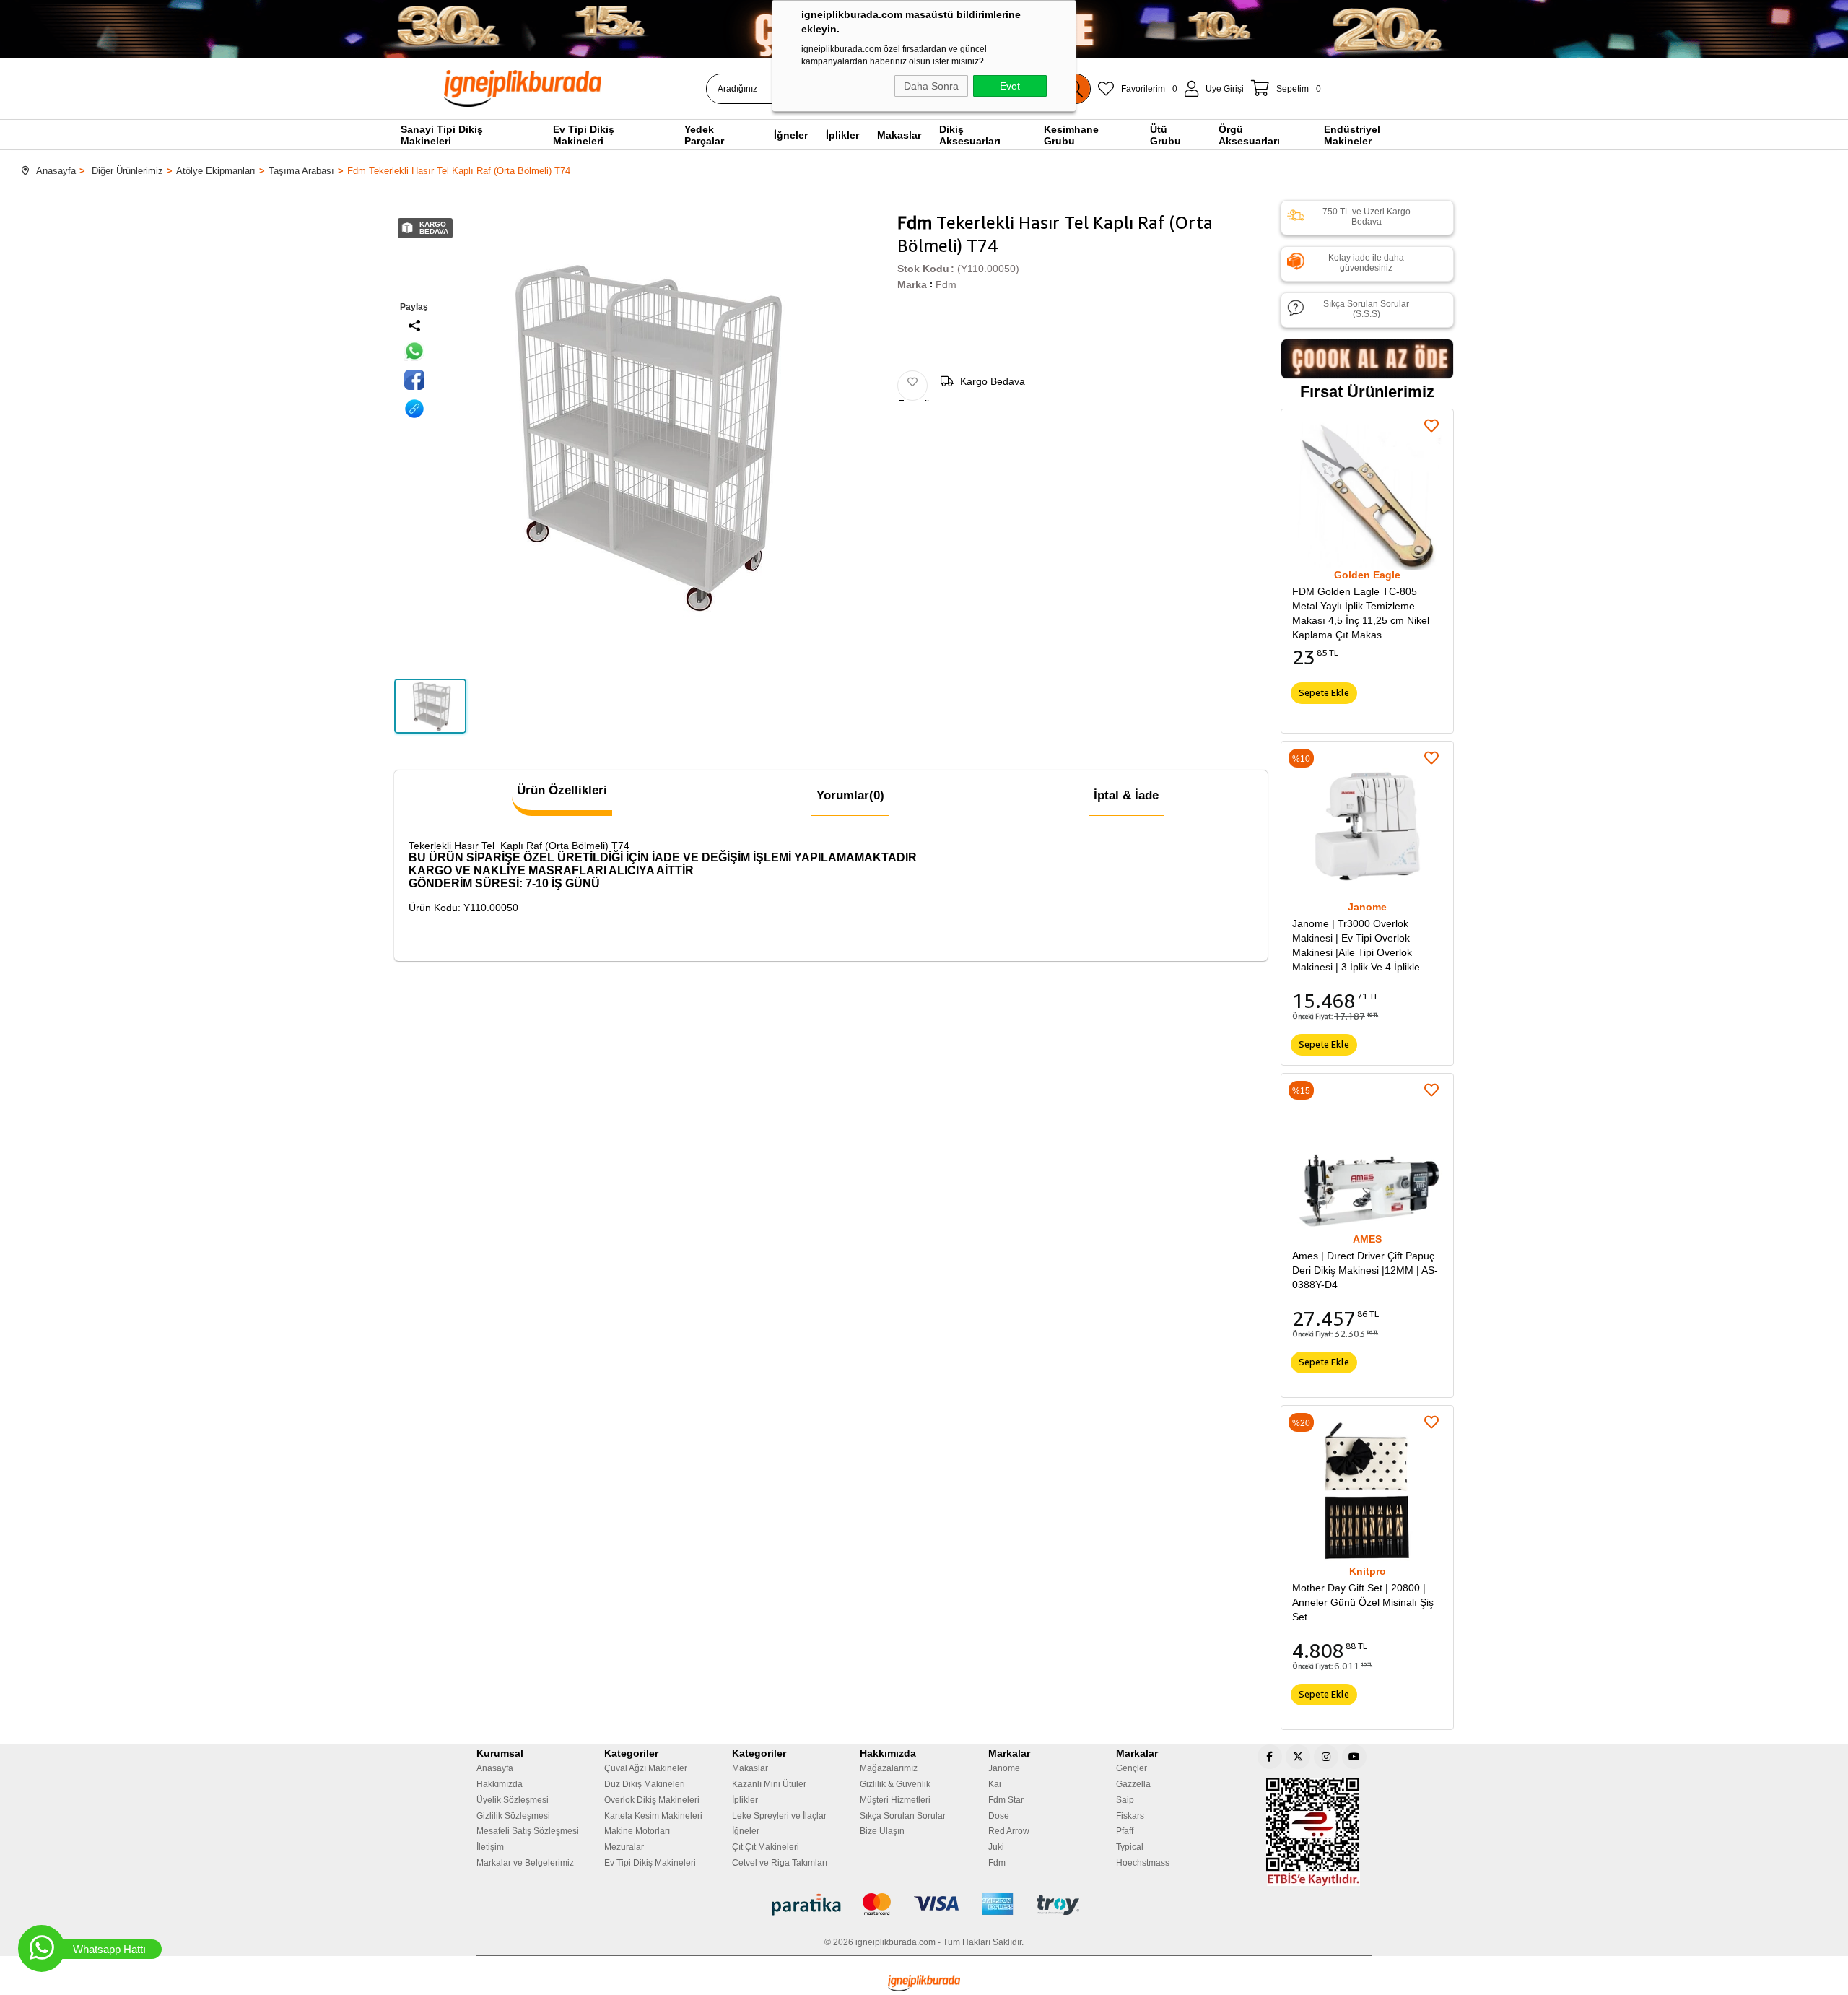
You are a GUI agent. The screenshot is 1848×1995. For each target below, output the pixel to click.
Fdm (997, 1863)
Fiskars (1130, 1816)
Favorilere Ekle (1431, 426)
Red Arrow (1009, 1831)
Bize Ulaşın (882, 1831)
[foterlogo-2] (924, 1905)
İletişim (490, 1847)
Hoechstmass (1143, 1863)
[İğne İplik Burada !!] (924, 1983)
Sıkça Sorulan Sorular (903, 1816)
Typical (1130, 1847)
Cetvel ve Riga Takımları (780, 1863)
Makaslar (750, 1768)
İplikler (745, 1800)
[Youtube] (1354, 1757)
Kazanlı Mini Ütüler (769, 1784)
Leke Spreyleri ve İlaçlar (779, 1816)
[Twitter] (1298, 1757)
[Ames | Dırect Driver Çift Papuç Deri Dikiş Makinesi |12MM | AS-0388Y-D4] (1367, 1160)
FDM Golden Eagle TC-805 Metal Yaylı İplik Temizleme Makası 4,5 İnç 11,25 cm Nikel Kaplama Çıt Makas (1361, 613)
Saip (1125, 1800)
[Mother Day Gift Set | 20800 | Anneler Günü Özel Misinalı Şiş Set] (1367, 1492)
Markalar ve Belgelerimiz (525, 1863)
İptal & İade (1126, 795)
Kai (995, 1784)
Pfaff (1125, 1831)
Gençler (1132, 1768)
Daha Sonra (931, 86)
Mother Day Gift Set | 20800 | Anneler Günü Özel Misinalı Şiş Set (1363, 1602)
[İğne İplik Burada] (606, 88)
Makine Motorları (637, 1831)
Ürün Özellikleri (562, 790)
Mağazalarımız (889, 1768)
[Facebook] (1270, 1757)
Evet (1010, 86)
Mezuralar (624, 1847)
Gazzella (1133, 1784)
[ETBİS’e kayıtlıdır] (1313, 1832)
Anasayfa (495, 1768)
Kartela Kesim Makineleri (653, 1816)
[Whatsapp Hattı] (42, 1948)
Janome (1004, 1768)
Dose (999, 1816)
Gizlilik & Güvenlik (895, 1784)
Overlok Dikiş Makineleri (652, 1800)
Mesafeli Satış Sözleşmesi (528, 1831)
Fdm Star (1006, 1800)
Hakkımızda (500, 1784)
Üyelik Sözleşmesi (513, 1800)
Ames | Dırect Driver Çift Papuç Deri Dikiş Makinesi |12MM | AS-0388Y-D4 (1365, 1270)
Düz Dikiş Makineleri (645, 1784)
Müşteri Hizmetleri (895, 1800)
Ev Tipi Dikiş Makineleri (650, 1863)
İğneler (746, 1831)
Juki (996, 1847)
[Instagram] (1326, 1757)
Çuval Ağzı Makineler (646, 1768)
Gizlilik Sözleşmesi (513, 1816)
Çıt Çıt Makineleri (766, 1847)
